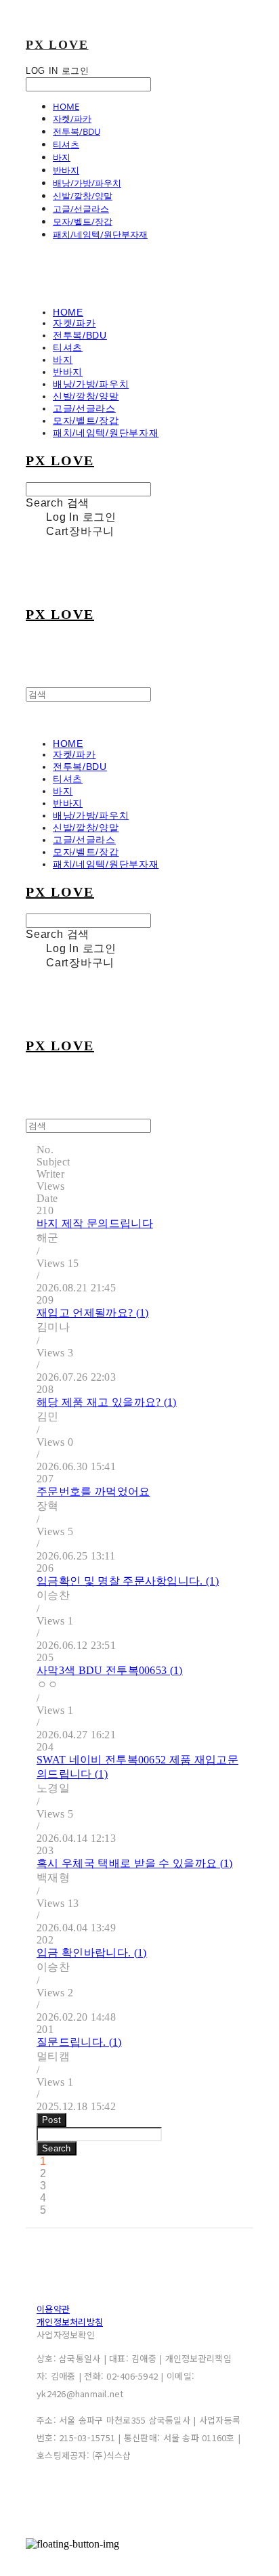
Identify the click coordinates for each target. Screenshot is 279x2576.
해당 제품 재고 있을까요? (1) (107, 1402)
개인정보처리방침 (70, 2322)
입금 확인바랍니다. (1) (91, 1953)
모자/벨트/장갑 (83, 221)
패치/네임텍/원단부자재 (100, 234)
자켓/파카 (72, 119)
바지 (62, 157)
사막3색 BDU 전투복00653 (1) (110, 1670)
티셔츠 (66, 144)
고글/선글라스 (81, 209)
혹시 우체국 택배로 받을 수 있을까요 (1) (135, 1863)
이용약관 (53, 2309)
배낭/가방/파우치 (87, 183)
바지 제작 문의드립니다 (95, 1223)
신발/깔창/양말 (83, 196)
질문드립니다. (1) (79, 2042)
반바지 (66, 170)
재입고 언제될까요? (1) (92, 1313)
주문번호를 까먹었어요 (93, 1491)
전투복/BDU (77, 131)
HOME (66, 106)
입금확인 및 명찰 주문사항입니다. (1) (128, 1581)
